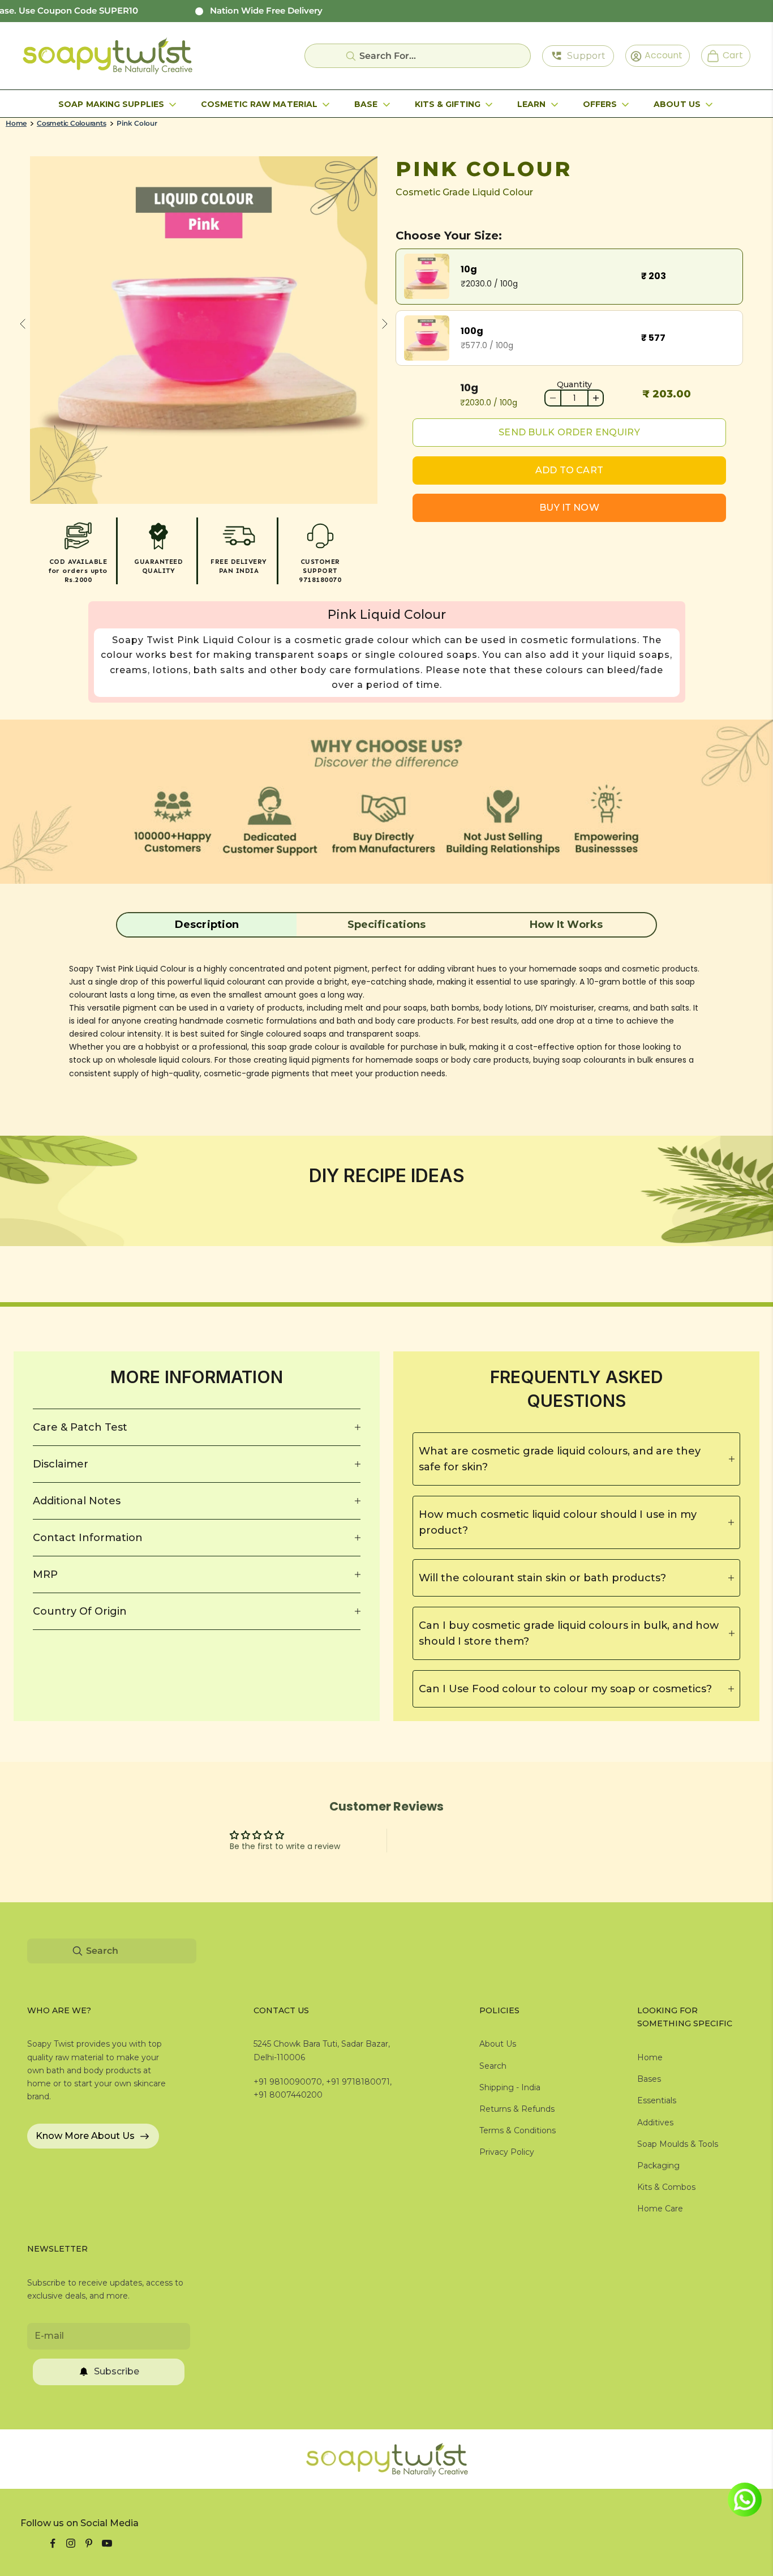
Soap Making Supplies (111, 104)
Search (493, 2066)
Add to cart (569, 470)
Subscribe (117, 2371)
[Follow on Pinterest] (89, 2543)
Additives (655, 2123)
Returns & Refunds (517, 2109)
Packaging (658, 2166)
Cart (728, 55)
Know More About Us (85, 2136)
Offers (600, 104)
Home (16, 123)
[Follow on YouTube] (107, 2543)
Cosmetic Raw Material (259, 104)
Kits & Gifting (448, 104)
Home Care (660, 2209)
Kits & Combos (666, 2187)
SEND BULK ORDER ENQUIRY (569, 432)
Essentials (657, 2100)
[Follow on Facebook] (53, 2543)
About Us (677, 104)
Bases (649, 2079)
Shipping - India (510, 2087)
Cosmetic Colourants (71, 123)
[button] (207, 925)
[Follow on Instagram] (71, 2543)
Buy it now (569, 508)
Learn (532, 104)
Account (660, 55)
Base (366, 104)
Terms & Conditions (518, 2130)
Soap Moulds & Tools (678, 2144)
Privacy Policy (507, 2152)
